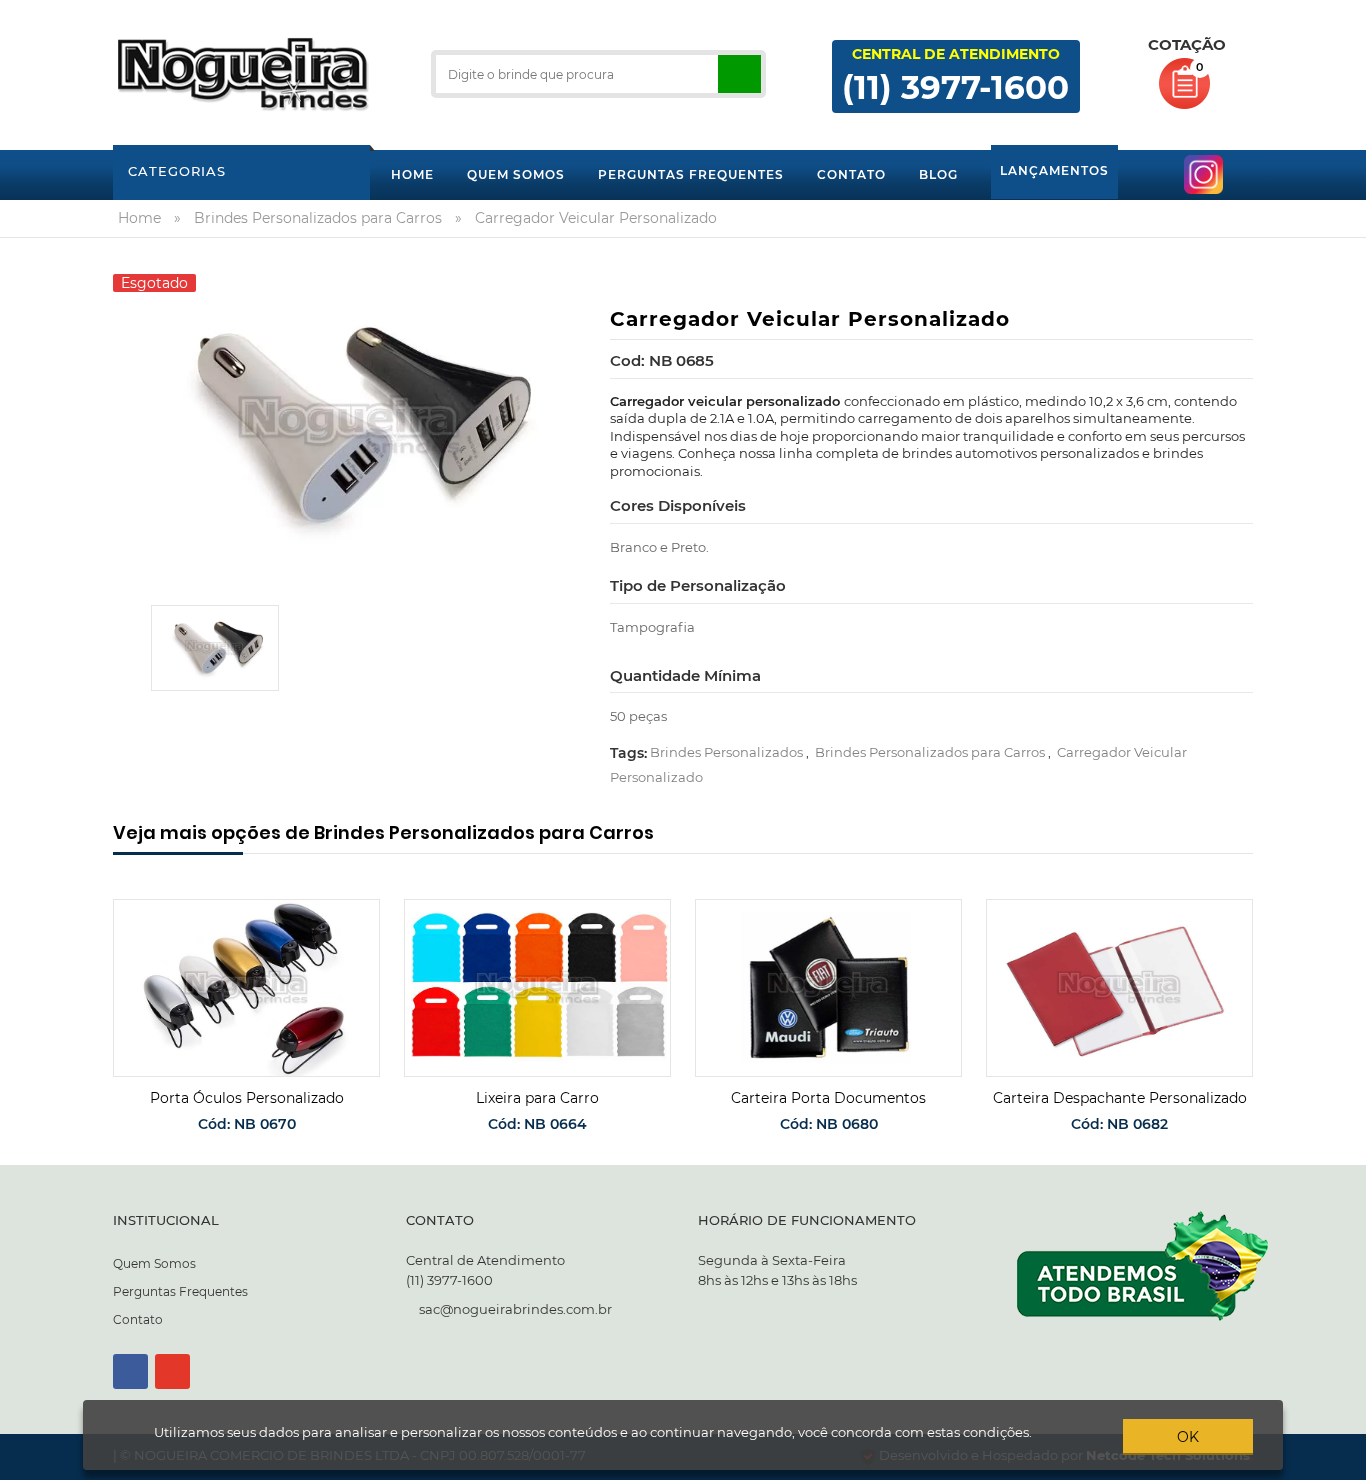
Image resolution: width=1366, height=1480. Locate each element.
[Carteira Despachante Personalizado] (1119, 988)
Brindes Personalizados (726, 752)
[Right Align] (739, 74)
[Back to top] (1345, 1464)
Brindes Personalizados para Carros (930, 752)
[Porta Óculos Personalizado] (246, 988)
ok (1188, 1437)
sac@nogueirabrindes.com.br (515, 1309)
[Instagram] (172, 1371)
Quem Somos (154, 1263)
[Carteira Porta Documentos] (828, 988)
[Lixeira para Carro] (537, 988)
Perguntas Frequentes (180, 1291)
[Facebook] (130, 1371)
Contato (138, 1319)
